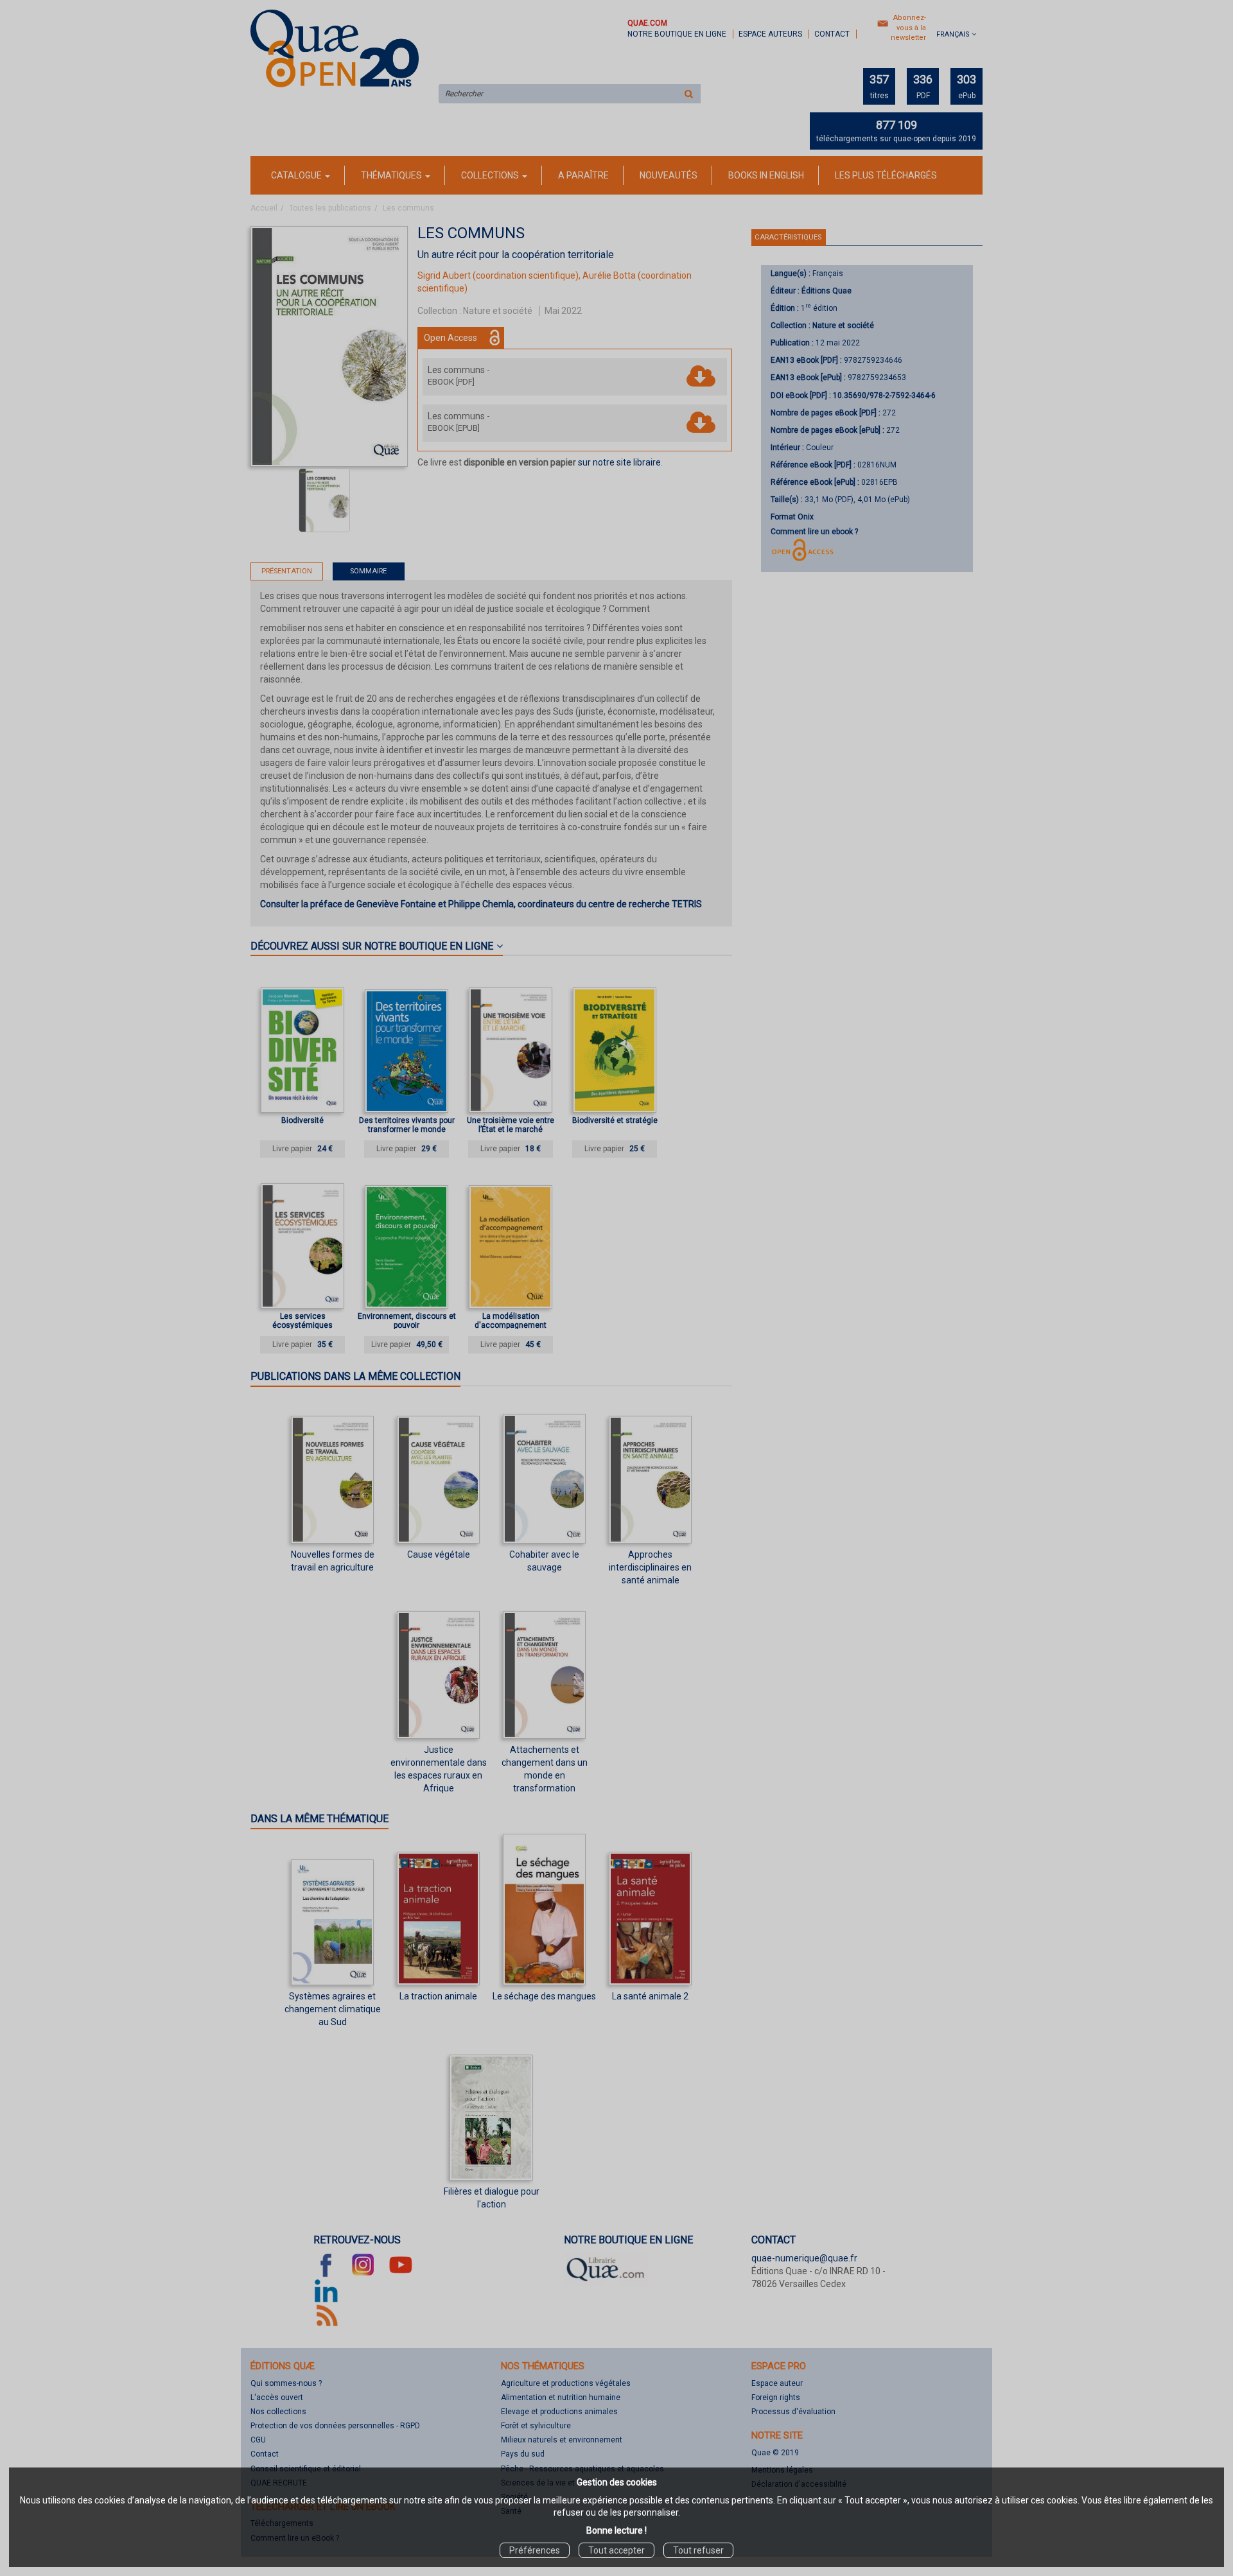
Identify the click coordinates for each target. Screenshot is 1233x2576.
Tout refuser (698, 2550)
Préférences (535, 2550)
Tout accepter (616, 2550)
